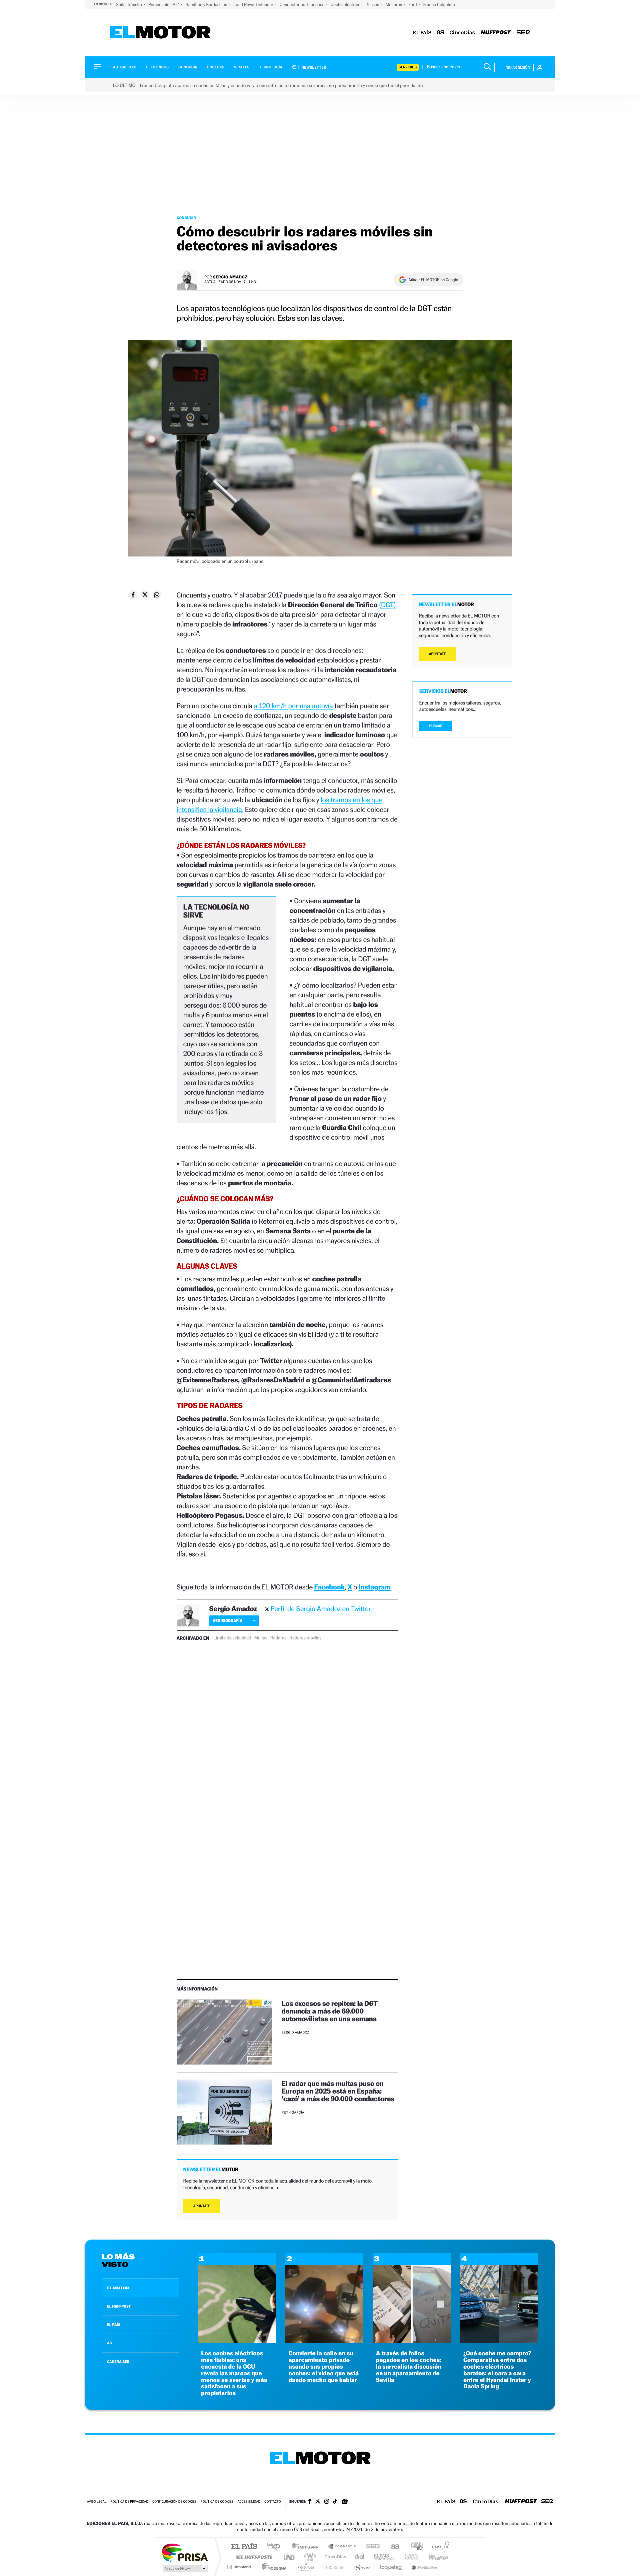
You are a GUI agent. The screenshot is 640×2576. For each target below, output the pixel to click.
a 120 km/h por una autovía (293, 706)
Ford (413, 5)
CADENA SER (118, 2362)
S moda (362, 2567)
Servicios (408, 67)
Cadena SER (371, 2547)
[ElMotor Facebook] (309, 2502)
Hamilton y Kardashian (207, 5)
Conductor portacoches (302, 5)
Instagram (375, 1587)
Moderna (272, 2567)
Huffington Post (253, 2557)
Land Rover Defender (254, 5)
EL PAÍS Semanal (384, 2557)
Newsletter (313, 67)
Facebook (330, 1587)
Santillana (307, 2547)
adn (414, 2547)
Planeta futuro (409, 2557)
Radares (278, 1638)
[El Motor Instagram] (327, 2502)
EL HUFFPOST (119, 2306)
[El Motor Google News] (345, 2502)
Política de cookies (217, 2502)
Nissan (373, 5)
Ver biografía (227, 1621)
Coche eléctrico (346, 5)
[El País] (422, 33)
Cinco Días (334, 2557)
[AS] (440, 33)
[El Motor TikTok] (335, 2502)
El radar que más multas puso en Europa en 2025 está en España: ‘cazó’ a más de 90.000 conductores (339, 2091)
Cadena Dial (360, 2557)
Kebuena (433, 2557)
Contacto (272, 2502)
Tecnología (271, 67)
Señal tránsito (129, 5)
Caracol (439, 2547)
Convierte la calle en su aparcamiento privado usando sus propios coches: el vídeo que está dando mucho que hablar (323, 2367)
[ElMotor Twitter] (318, 2502)
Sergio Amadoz (230, 277)
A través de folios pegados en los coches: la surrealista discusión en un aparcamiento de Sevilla (409, 2367)
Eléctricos (157, 67)
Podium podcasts (305, 2567)
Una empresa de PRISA (185, 2552)
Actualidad (125, 67)
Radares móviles (305, 1638)
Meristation (423, 2567)
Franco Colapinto (439, 5)
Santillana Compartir (342, 2547)
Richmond (240, 2567)
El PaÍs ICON (334, 2567)
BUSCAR (436, 726)
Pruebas (216, 67)
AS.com (392, 2547)
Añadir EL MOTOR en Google (433, 280)
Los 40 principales (276, 2547)
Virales (242, 67)
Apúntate (202, 2206)
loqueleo (391, 2567)
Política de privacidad (129, 2502)
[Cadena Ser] (523, 33)
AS (109, 2343)
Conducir (188, 67)
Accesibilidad (249, 2502)
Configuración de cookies (174, 2502)
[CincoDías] (462, 33)
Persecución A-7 (164, 5)
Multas (261, 1638)
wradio (309, 2557)
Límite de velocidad (232, 1638)
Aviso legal (97, 2502)
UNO (290, 2557)
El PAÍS (244, 2547)
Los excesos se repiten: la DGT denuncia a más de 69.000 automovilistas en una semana (330, 2011)
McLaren (394, 5)
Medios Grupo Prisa (184, 2568)
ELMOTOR (118, 2288)
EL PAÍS (114, 2325)
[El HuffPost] (496, 33)
